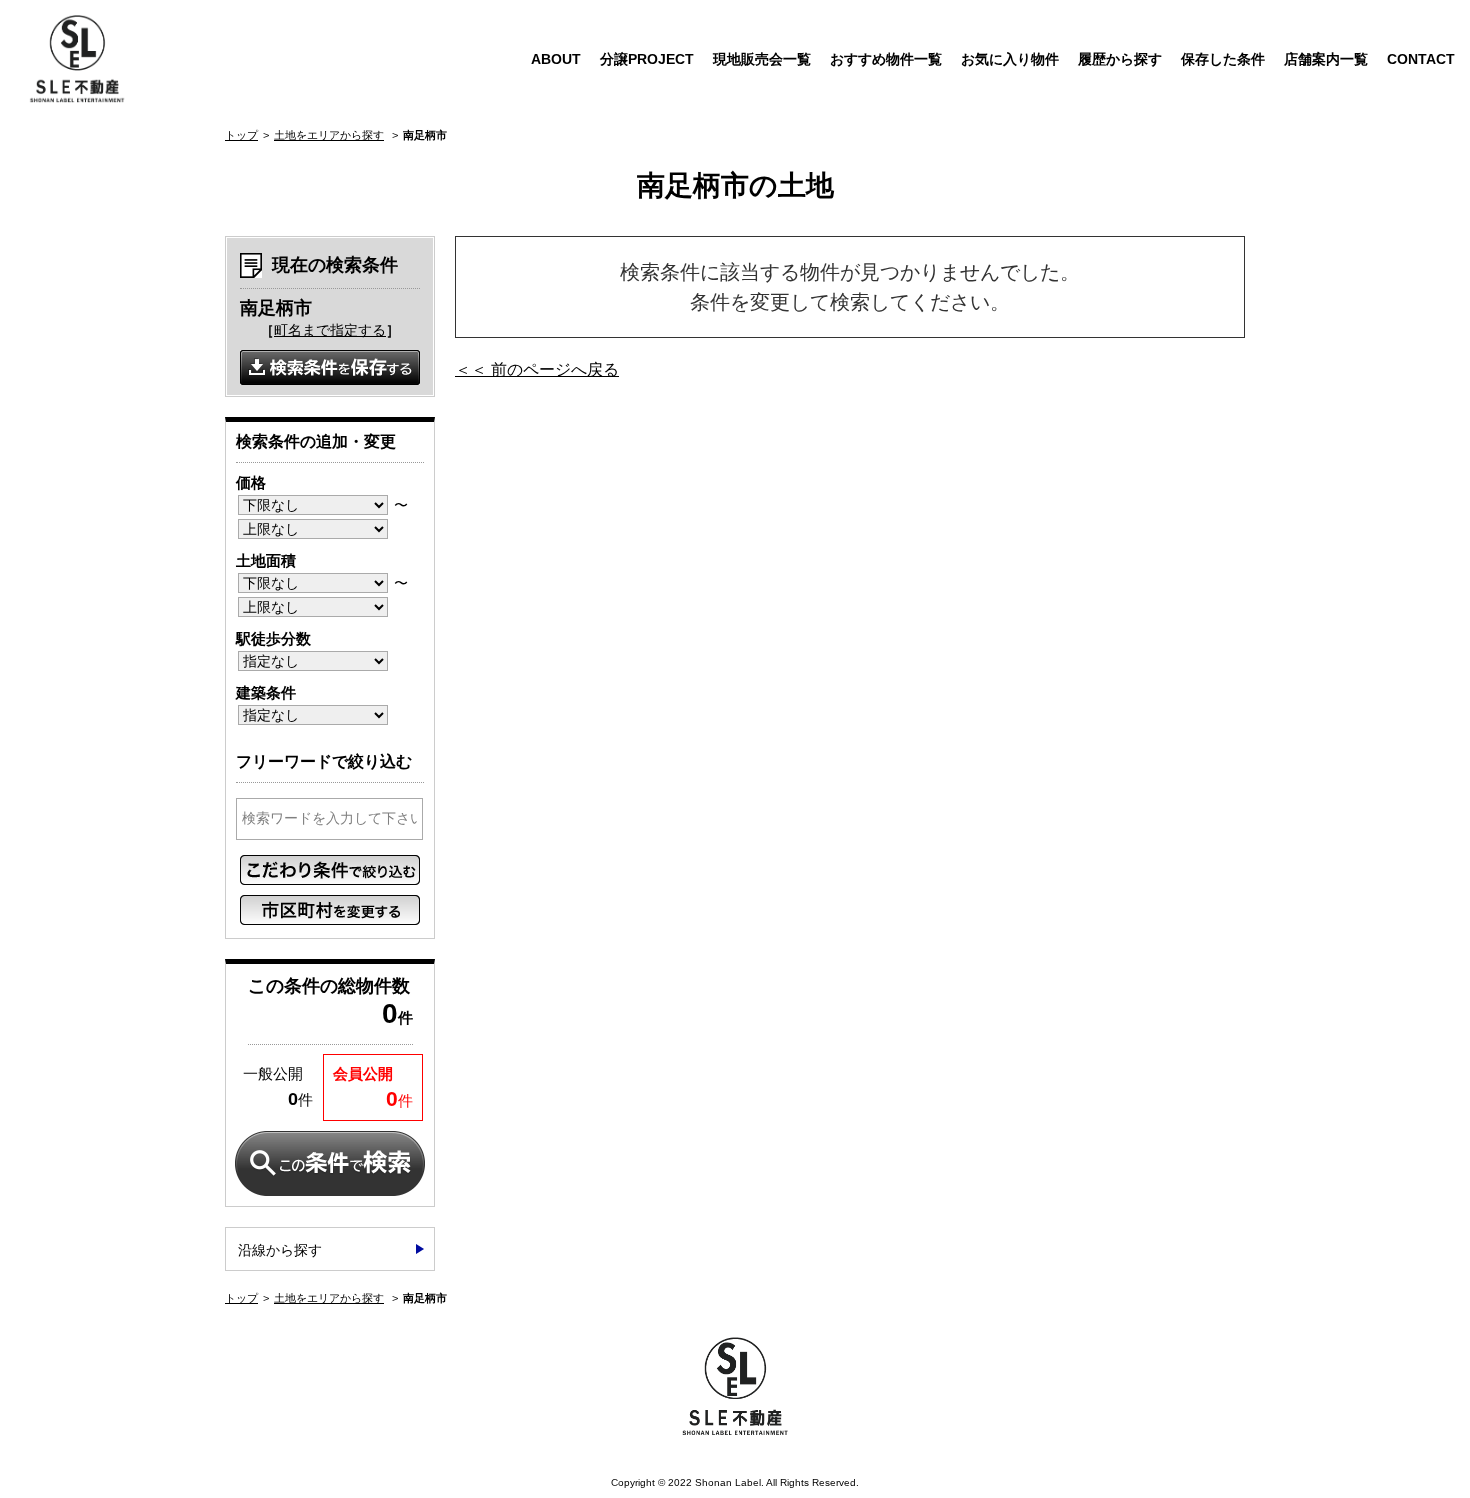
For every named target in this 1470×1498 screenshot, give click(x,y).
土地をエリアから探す (329, 135)
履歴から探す (1120, 59)
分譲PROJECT (647, 59)
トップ (241, 135)
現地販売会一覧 (762, 59)
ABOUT (556, 59)
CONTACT (1421, 59)
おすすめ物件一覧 (886, 59)
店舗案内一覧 (1326, 59)
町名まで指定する (330, 330)
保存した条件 (1223, 59)
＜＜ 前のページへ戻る (537, 369)
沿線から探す (280, 1250)
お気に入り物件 (1010, 59)
